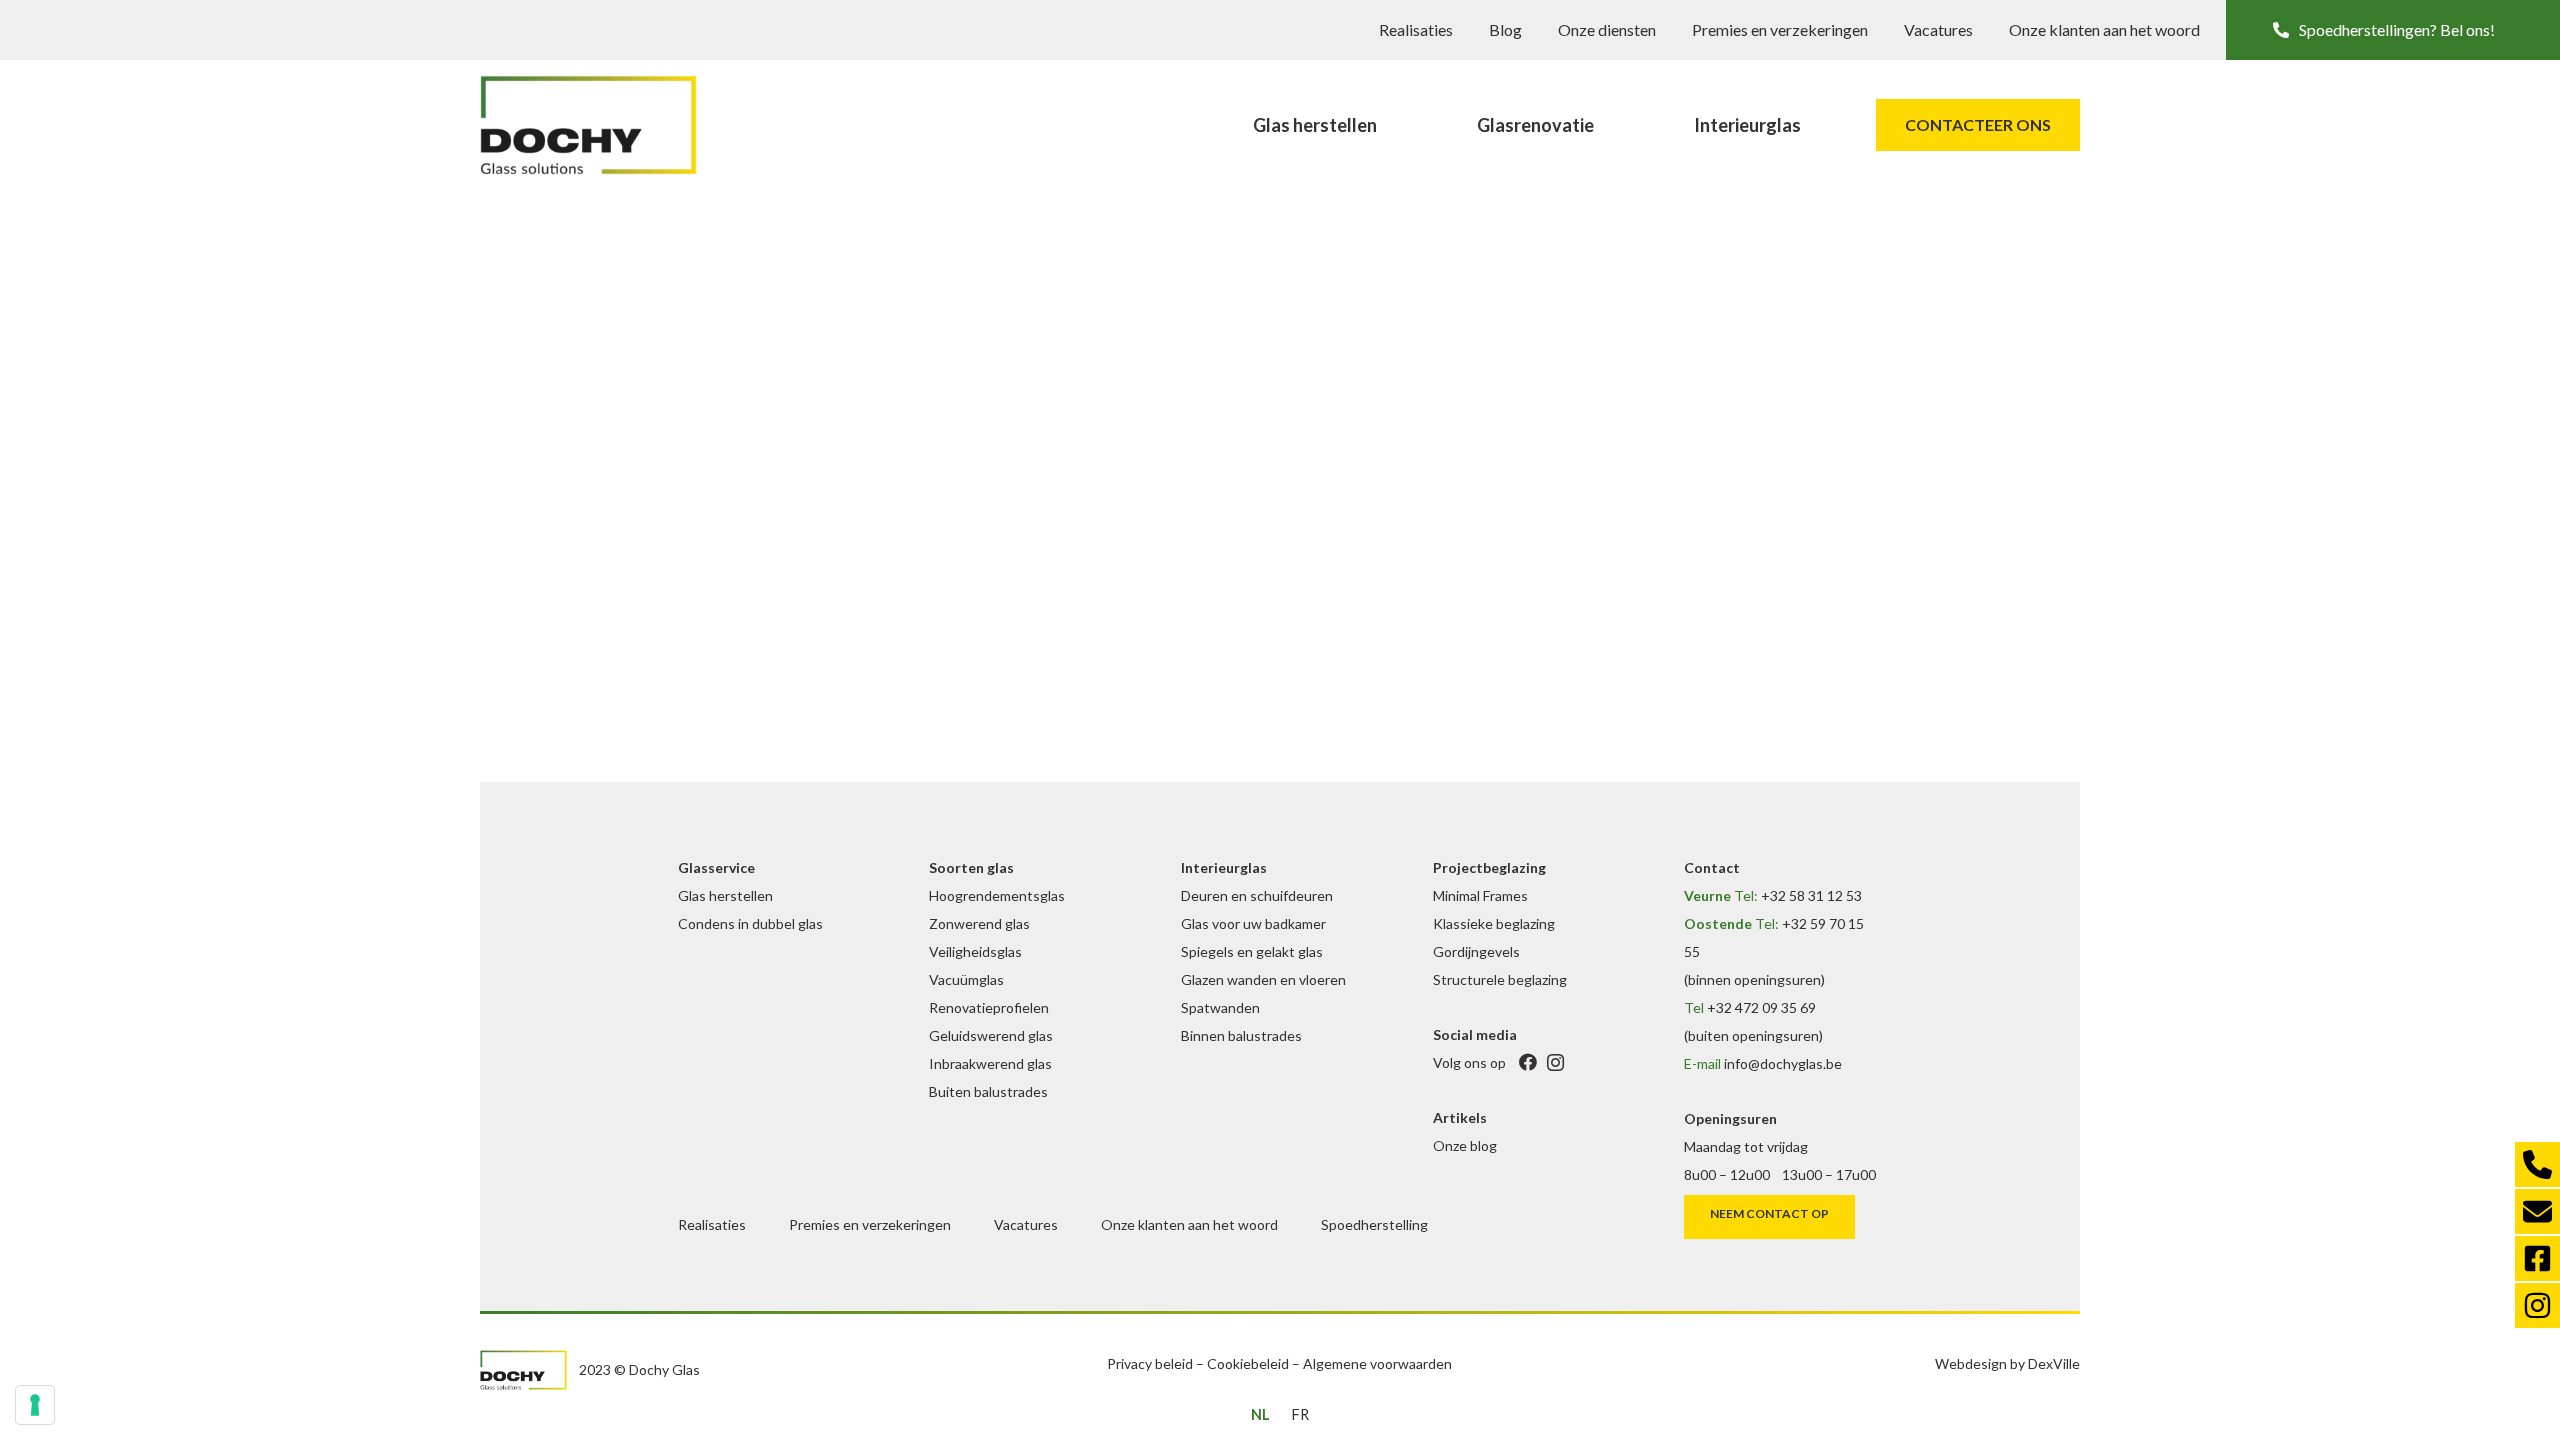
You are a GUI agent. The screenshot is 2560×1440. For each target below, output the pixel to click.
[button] (2393, 30)
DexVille (2054, 1363)
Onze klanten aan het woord (2104, 29)
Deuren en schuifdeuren (1257, 895)
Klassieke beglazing (1494, 923)
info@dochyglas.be (1783, 1063)
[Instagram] (1555, 1062)
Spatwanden (1220, 1007)
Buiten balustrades (988, 1091)
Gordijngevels (1476, 951)
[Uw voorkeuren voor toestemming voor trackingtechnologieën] (35, 1405)
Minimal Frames (1480, 895)
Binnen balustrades (1241, 1035)
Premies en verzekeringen (1780, 29)
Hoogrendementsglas (997, 895)
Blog (1505, 29)
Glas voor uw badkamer (1253, 923)
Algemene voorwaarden (1377, 1363)
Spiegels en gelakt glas (1252, 951)
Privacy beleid (1150, 1363)
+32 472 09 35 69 (1761, 1007)
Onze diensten (1607, 29)
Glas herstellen (725, 895)
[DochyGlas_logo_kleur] (588, 125)
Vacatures (1938, 29)
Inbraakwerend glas (990, 1063)
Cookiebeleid (1248, 1363)
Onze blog (1465, 1145)
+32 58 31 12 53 (1811, 895)
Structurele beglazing (1500, 979)
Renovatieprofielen (989, 1007)
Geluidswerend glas (991, 1035)
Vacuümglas (966, 979)
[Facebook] (1528, 1062)
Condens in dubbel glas (750, 923)
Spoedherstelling (1374, 1224)
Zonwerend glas (979, 923)
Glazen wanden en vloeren (1263, 979)
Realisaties (1416, 29)
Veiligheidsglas (975, 951)
